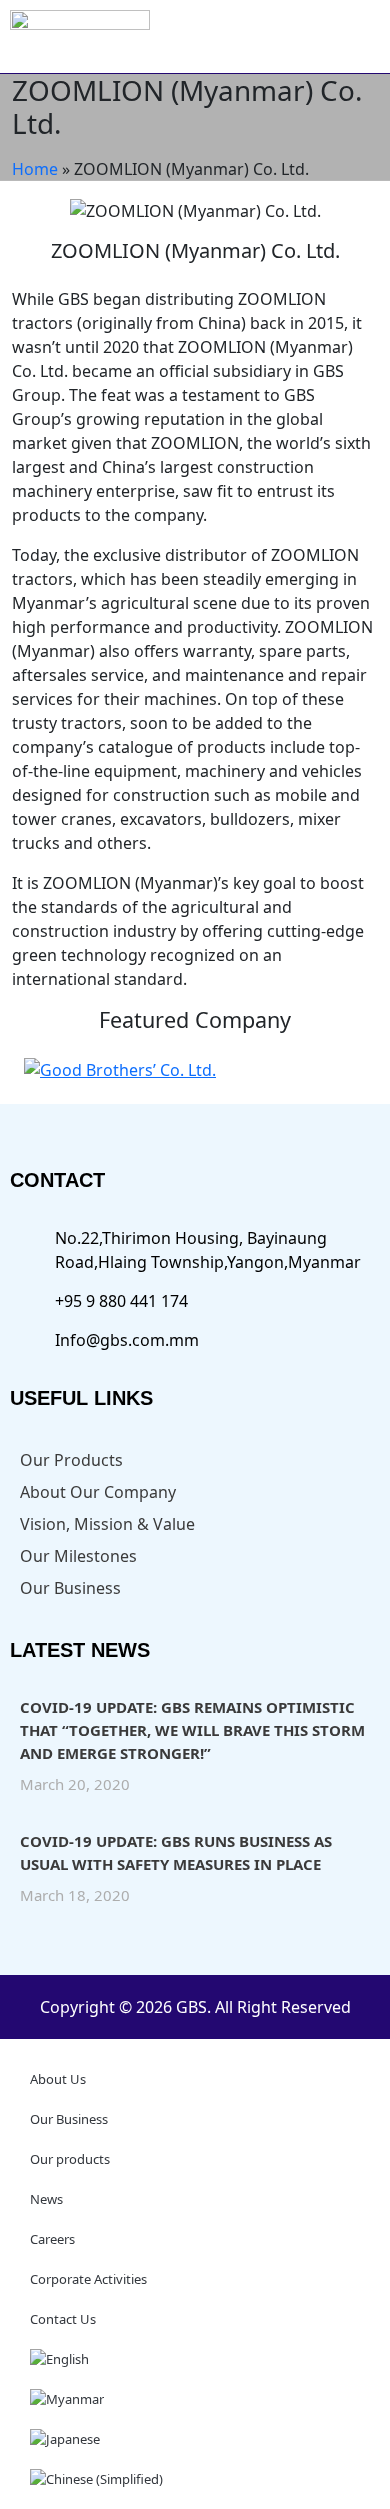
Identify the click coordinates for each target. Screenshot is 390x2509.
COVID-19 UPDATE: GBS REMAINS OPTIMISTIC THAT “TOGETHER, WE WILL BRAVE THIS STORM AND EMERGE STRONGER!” (192, 1730)
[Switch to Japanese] (195, 2439)
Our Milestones (78, 1556)
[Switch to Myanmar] (195, 2399)
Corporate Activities (88, 2279)
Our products (70, 2159)
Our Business (70, 1588)
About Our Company (98, 1492)
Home (35, 169)
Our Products (71, 1460)
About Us (58, 2079)
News (46, 2199)
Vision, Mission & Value (107, 1524)
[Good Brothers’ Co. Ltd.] (120, 1068)
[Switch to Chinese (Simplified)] (195, 2479)
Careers (52, 2239)
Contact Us (63, 2319)
